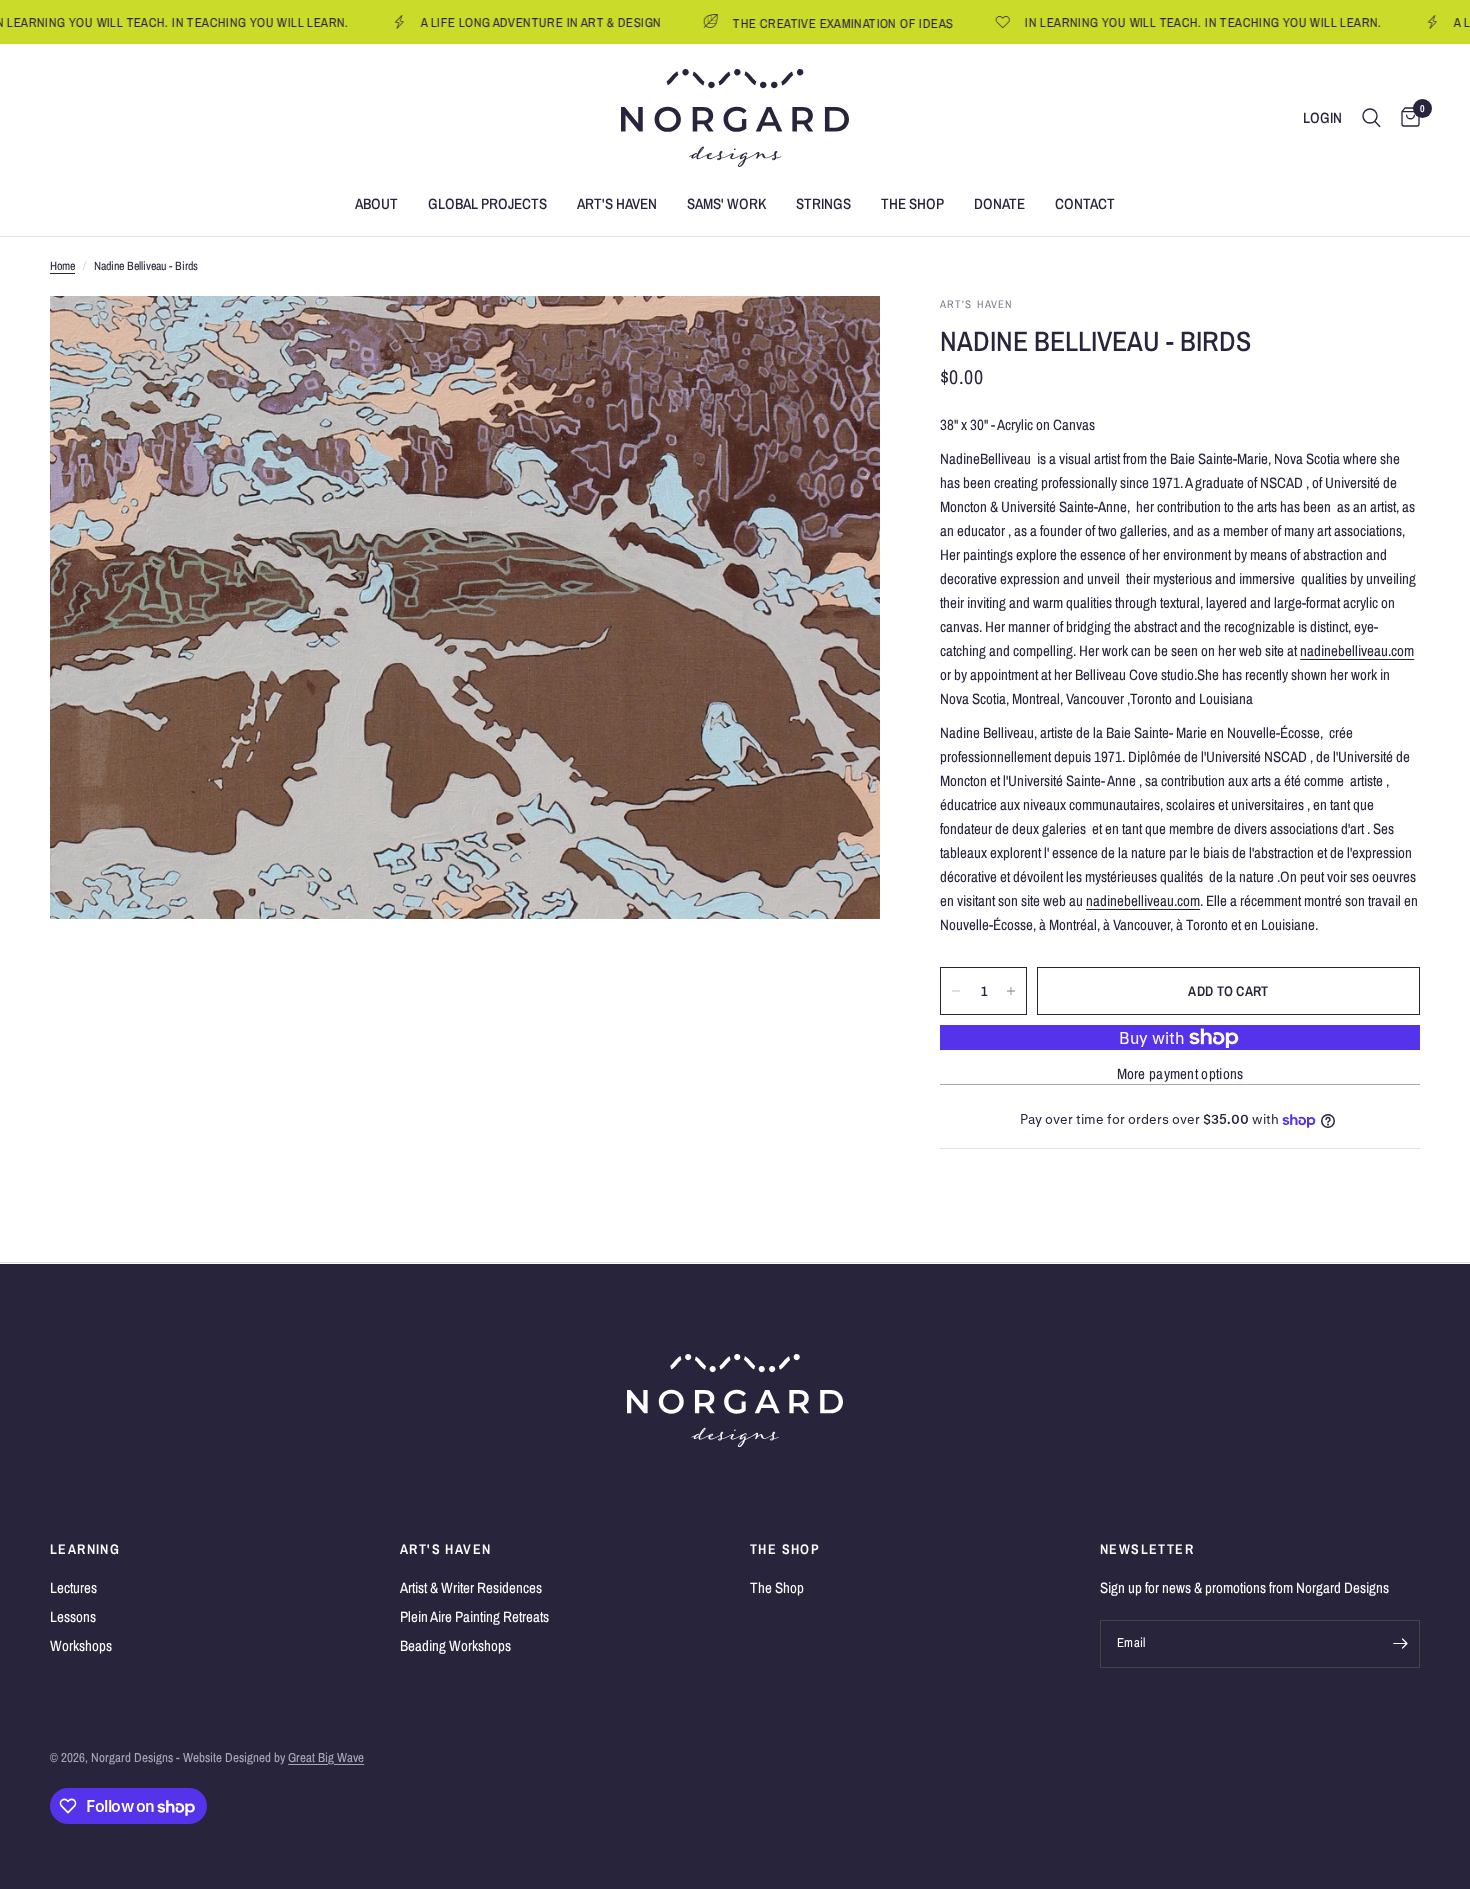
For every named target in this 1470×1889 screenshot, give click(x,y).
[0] (1405, 118)
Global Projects (487, 203)
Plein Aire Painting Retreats (474, 1616)
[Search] (1371, 118)
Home (62, 266)
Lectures (73, 1587)
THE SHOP (785, 1549)
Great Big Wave (326, 1757)
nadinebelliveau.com (1357, 650)
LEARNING (85, 1549)
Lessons (73, 1616)
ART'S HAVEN (445, 1549)
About (376, 203)
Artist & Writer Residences (471, 1587)
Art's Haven (617, 203)
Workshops (81, 1645)
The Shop (912, 203)
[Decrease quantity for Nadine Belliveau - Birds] (956, 991)
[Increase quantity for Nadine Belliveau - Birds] (1011, 991)
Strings (823, 203)
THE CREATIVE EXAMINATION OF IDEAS (790, 22)
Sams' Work (726, 203)
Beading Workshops (455, 1645)
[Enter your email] (1400, 1644)
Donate (999, 203)
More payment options (1180, 1073)
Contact (1085, 203)
